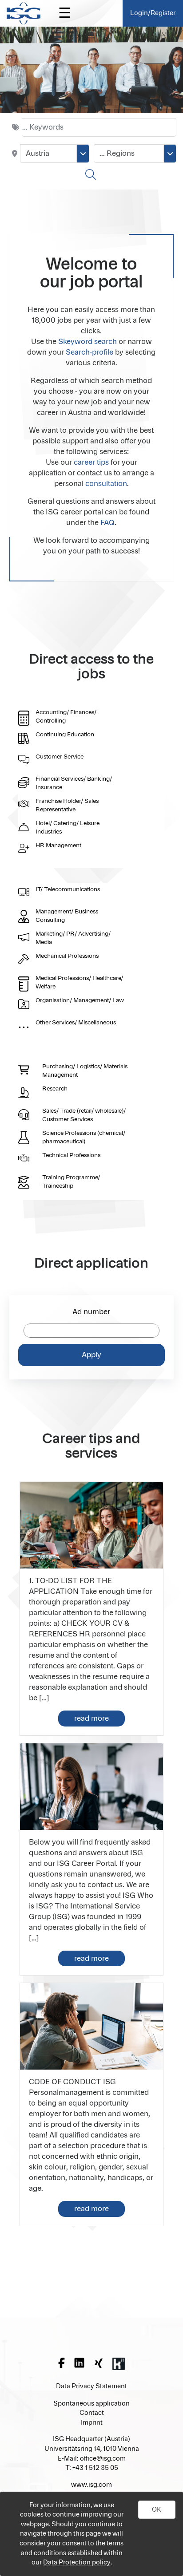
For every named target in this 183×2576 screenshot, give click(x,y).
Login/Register (153, 13)
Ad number (91, 1312)
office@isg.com (103, 2459)
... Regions (117, 154)
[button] (157, 2510)
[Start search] (92, 174)
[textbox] (99, 127)
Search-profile (90, 352)
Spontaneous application (91, 2404)
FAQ (107, 523)
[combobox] (55, 154)
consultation (106, 484)
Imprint (92, 2423)
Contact (92, 2413)
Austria (38, 154)
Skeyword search (88, 342)
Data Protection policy (77, 2562)
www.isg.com (91, 2485)
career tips (91, 462)
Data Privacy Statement (91, 2386)
